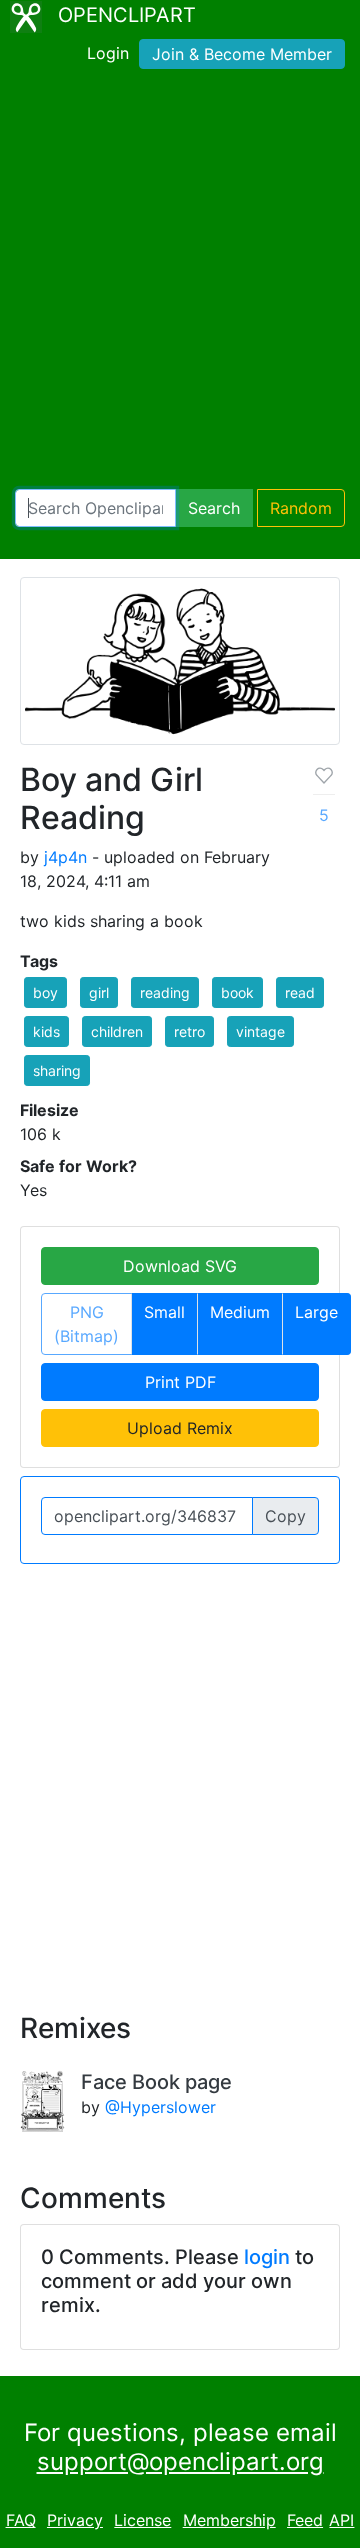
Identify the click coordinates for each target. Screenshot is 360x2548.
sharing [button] (57, 1070)
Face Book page (156, 2082)
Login (108, 53)
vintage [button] (260, 1031)
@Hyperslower (160, 2107)
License (142, 2520)
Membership (229, 2520)
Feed (305, 2520)
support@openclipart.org (180, 2461)
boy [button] (45, 992)
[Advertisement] (180, 283)
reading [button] (165, 992)
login (267, 2257)
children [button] (117, 1031)
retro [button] (189, 1031)
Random (301, 508)
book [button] (237, 992)
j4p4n (65, 857)
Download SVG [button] (180, 1266)
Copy (285, 1516)
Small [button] (164, 1312)
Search (214, 508)
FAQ (21, 2520)
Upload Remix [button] (180, 1428)
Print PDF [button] (180, 1382)
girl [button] (99, 992)
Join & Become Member (242, 54)
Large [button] (316, 1312)
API (341, 2520)
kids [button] (46, 1031)
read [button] (300, 992)
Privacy (75, 2520)
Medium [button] (240, 1312)
